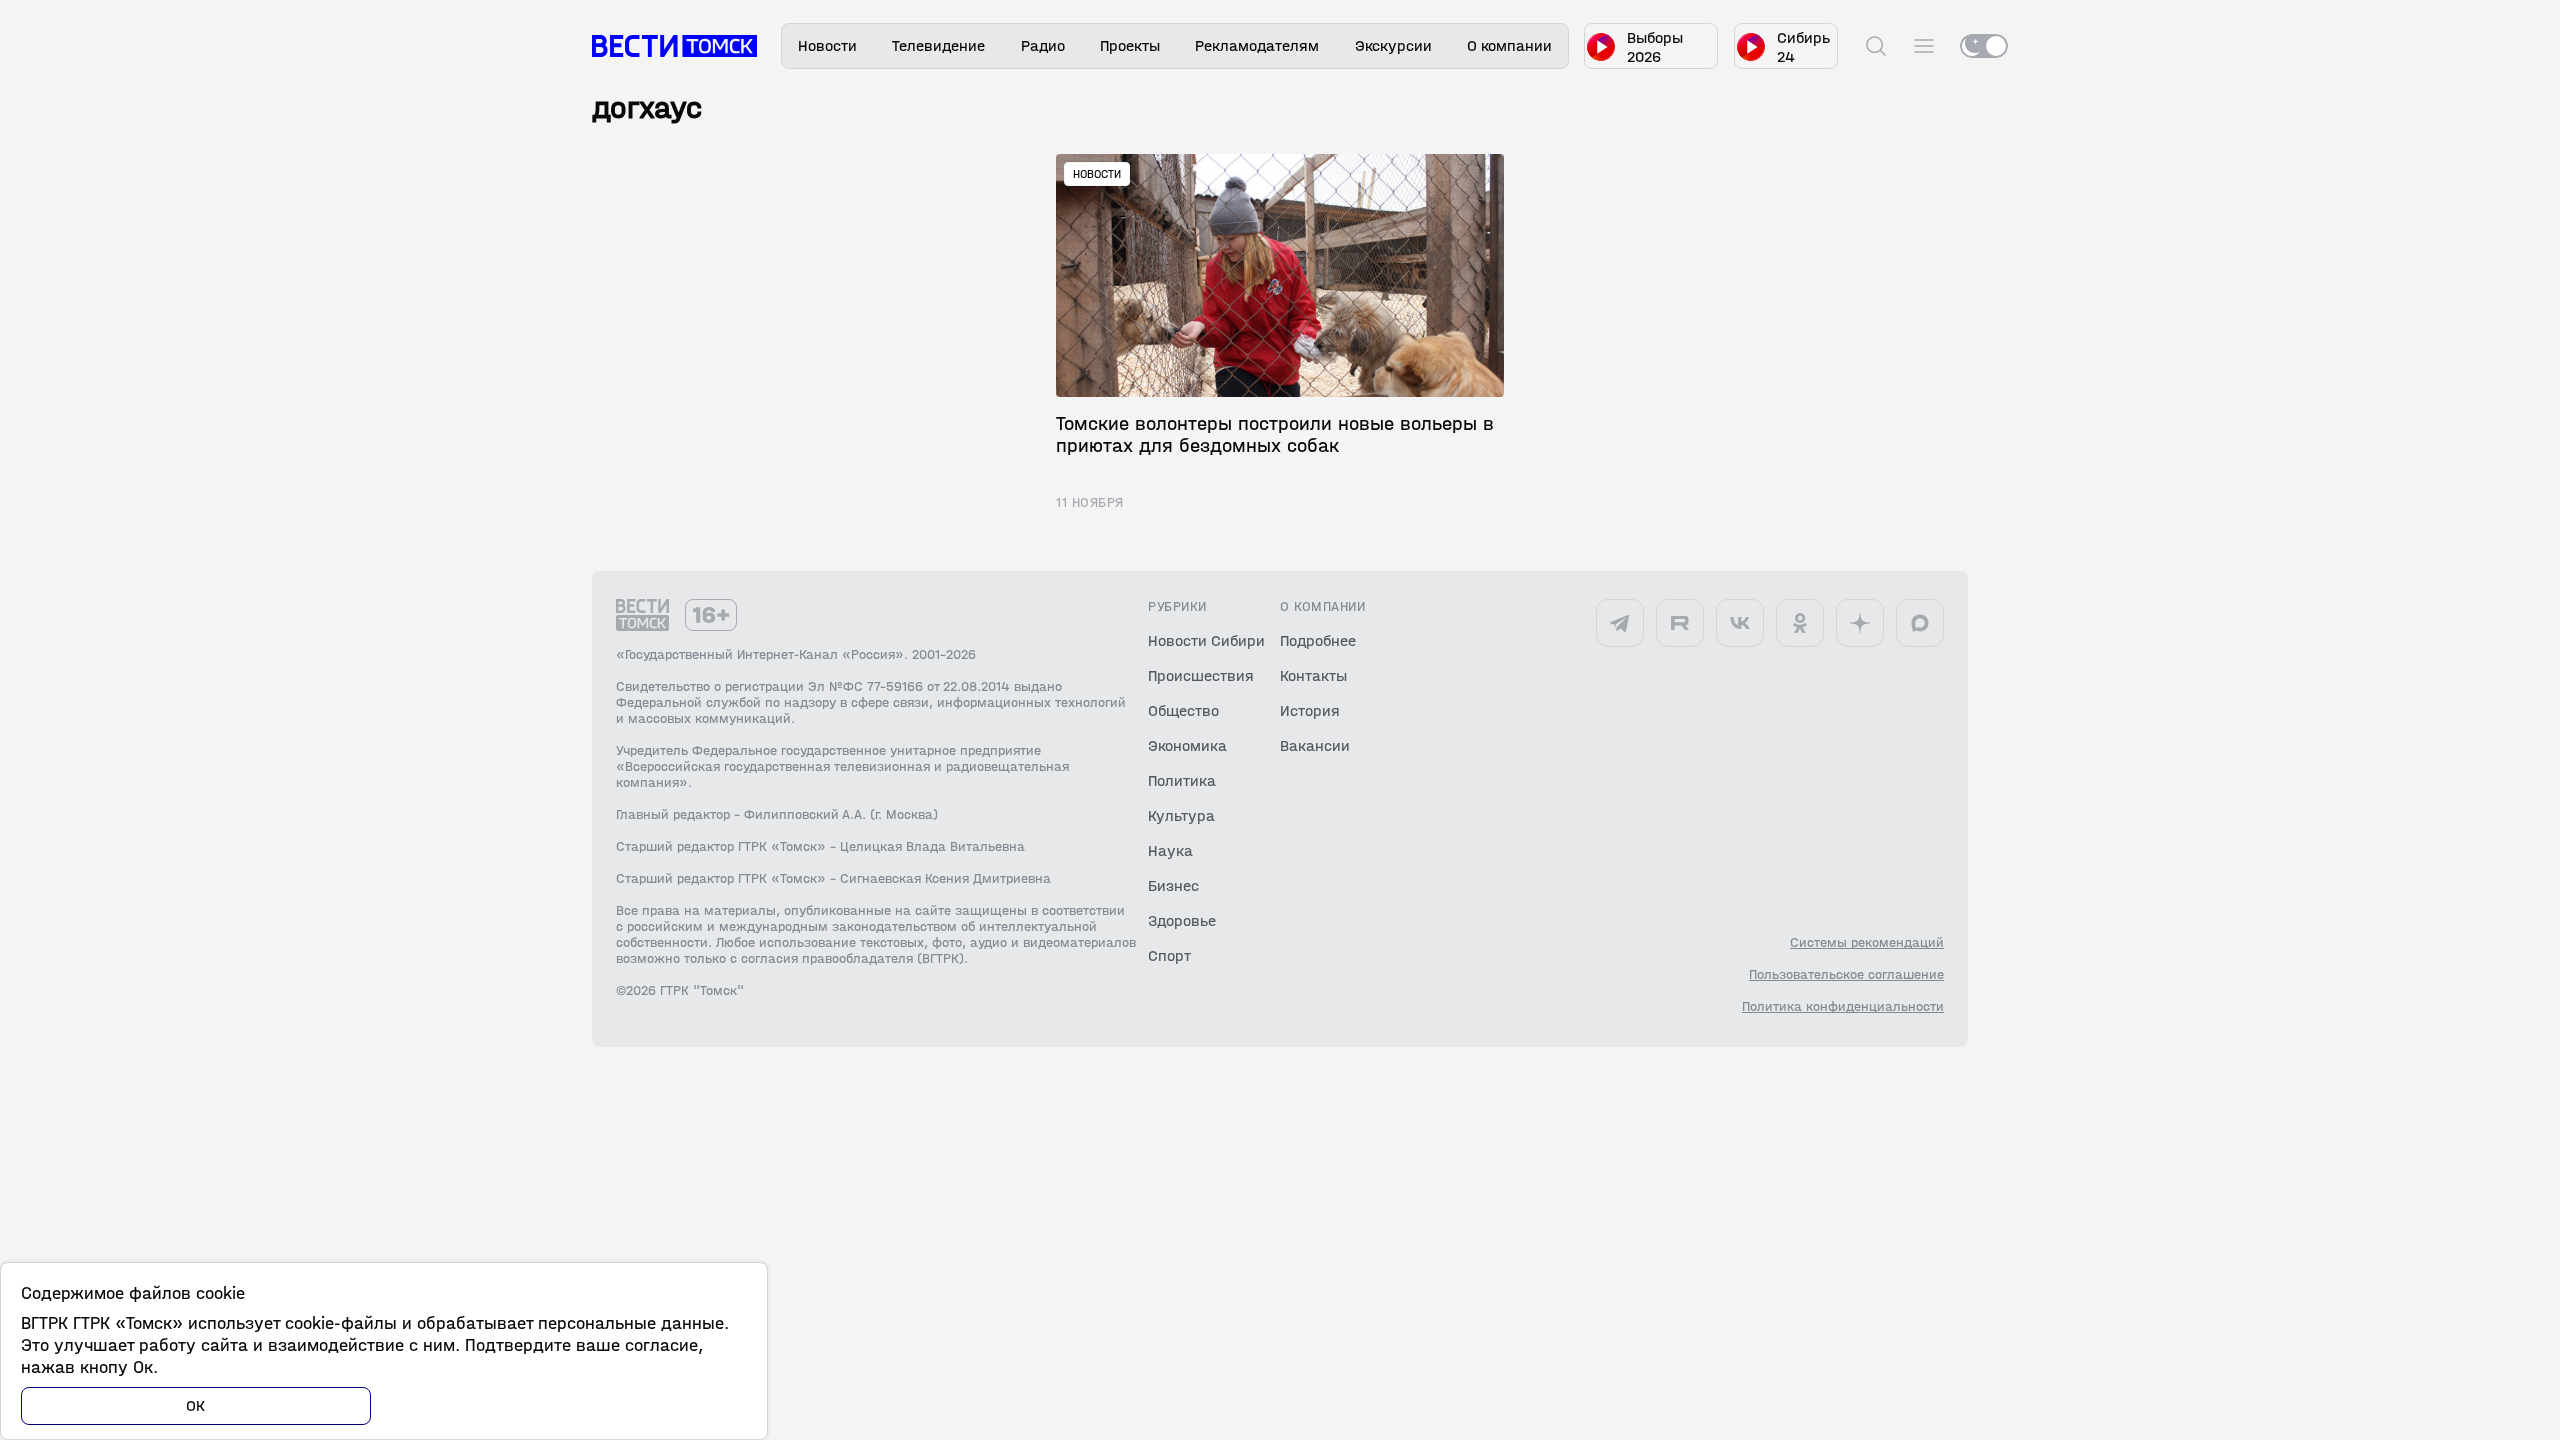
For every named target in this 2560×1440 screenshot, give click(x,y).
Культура (1181, 815)
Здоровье (1182, 920)
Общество (1183, 710)
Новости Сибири (1206, 640)
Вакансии (1315, 745)
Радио (1043, 45)
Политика (1182, 780)
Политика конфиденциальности (1843, 1007)
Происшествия (1201, 675)
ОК (196, 1405)
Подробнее (1318, 640)
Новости (827, 45)
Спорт (1169, 955)
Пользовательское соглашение (1846, 975)
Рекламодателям (1257, 45)
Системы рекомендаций (1867, 943)
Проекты (1130, 45)
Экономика (1187, 745)
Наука (1170, 850)
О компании (1509, 45)
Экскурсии (1393, 45)
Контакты (1313, 675)
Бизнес (1173, 885)
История (1310, 710)
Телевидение (938, 45)
